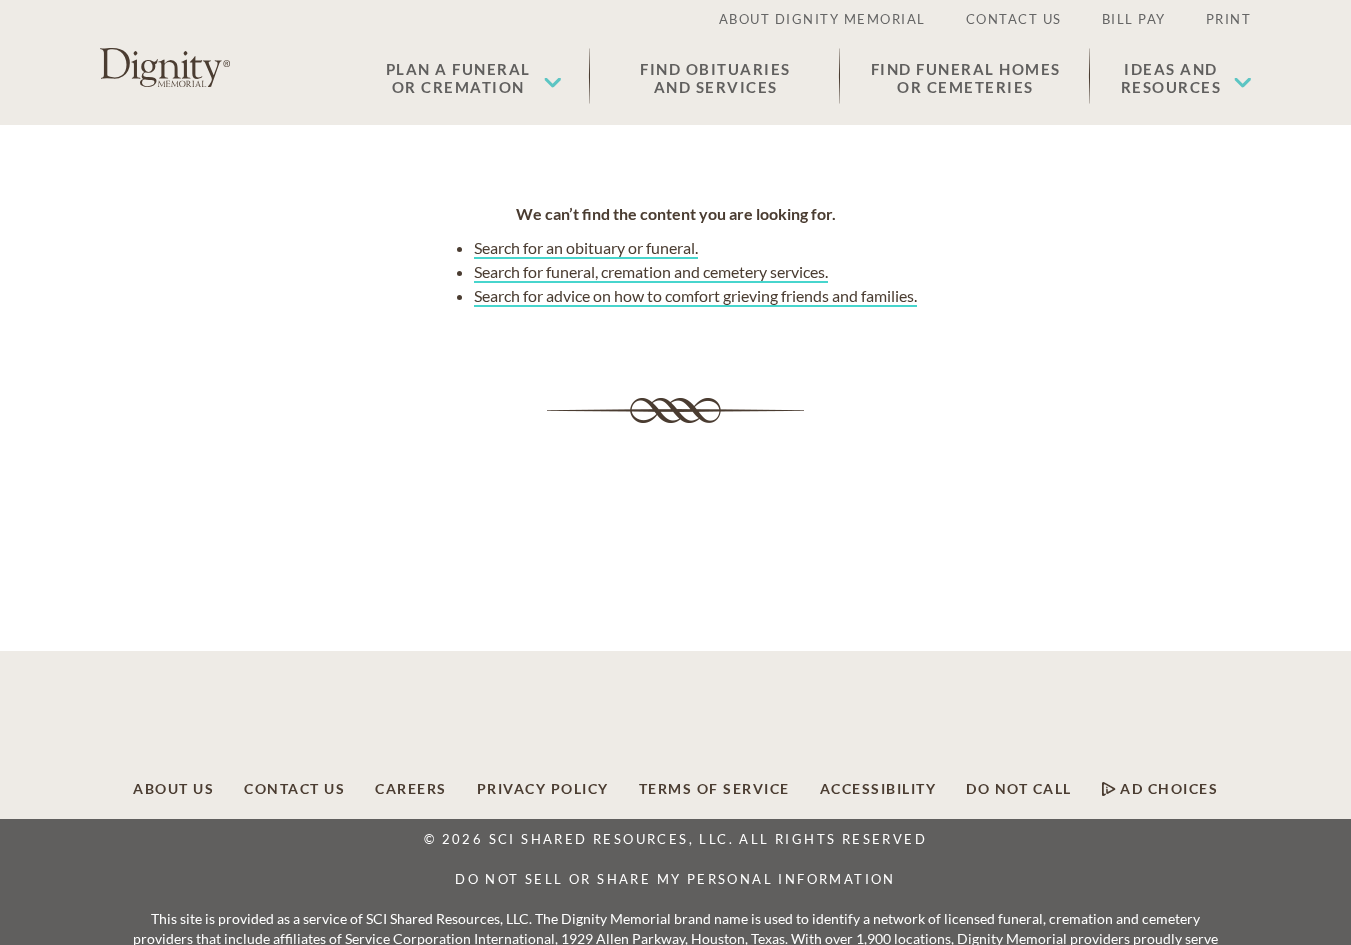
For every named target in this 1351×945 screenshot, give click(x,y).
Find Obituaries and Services (715, 78)
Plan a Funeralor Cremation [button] (458, 78)
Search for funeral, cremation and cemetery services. (651, 271)
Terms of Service (714, 789)
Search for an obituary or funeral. (586, 247)
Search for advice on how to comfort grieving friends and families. (695, 295)
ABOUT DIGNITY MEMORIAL (822, 19)
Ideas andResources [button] (1171, 78)
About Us (173, 789)
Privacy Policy (543, 789)
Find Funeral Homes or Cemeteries (966, 78)
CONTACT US (1014, 19)
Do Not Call (1019, 789)
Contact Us (294, 789)
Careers (411, 789)
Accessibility (878, 789)
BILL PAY (1134, 19)
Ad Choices (1167, 789)
